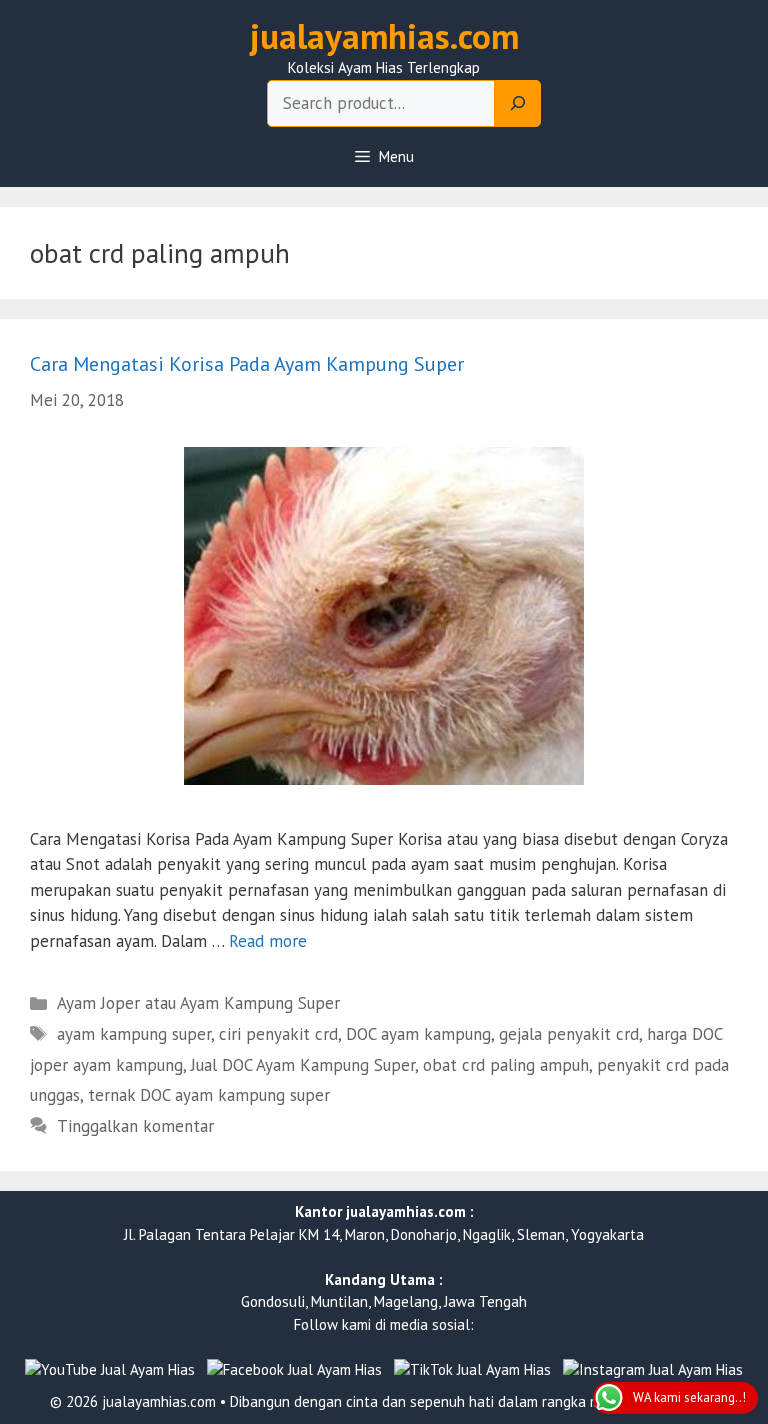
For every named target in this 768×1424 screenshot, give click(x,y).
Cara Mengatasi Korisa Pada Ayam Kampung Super (247, 364)
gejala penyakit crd (569, 1034)
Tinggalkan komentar (135, 1126)
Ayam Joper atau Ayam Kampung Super (198, 1003)
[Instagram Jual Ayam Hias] (653, 1370)
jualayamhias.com (384, 36)
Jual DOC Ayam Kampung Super (303, 1065)
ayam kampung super (134, 1034)
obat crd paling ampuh (506, 1065)
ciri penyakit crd (278, 1034)
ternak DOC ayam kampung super (209, 1095)
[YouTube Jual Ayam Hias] (110, 1370)
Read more (268, 941)
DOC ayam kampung (418, 1034)
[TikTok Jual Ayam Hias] (472, 1370)
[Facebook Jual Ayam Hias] (294, 1370)
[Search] (518, 104)
